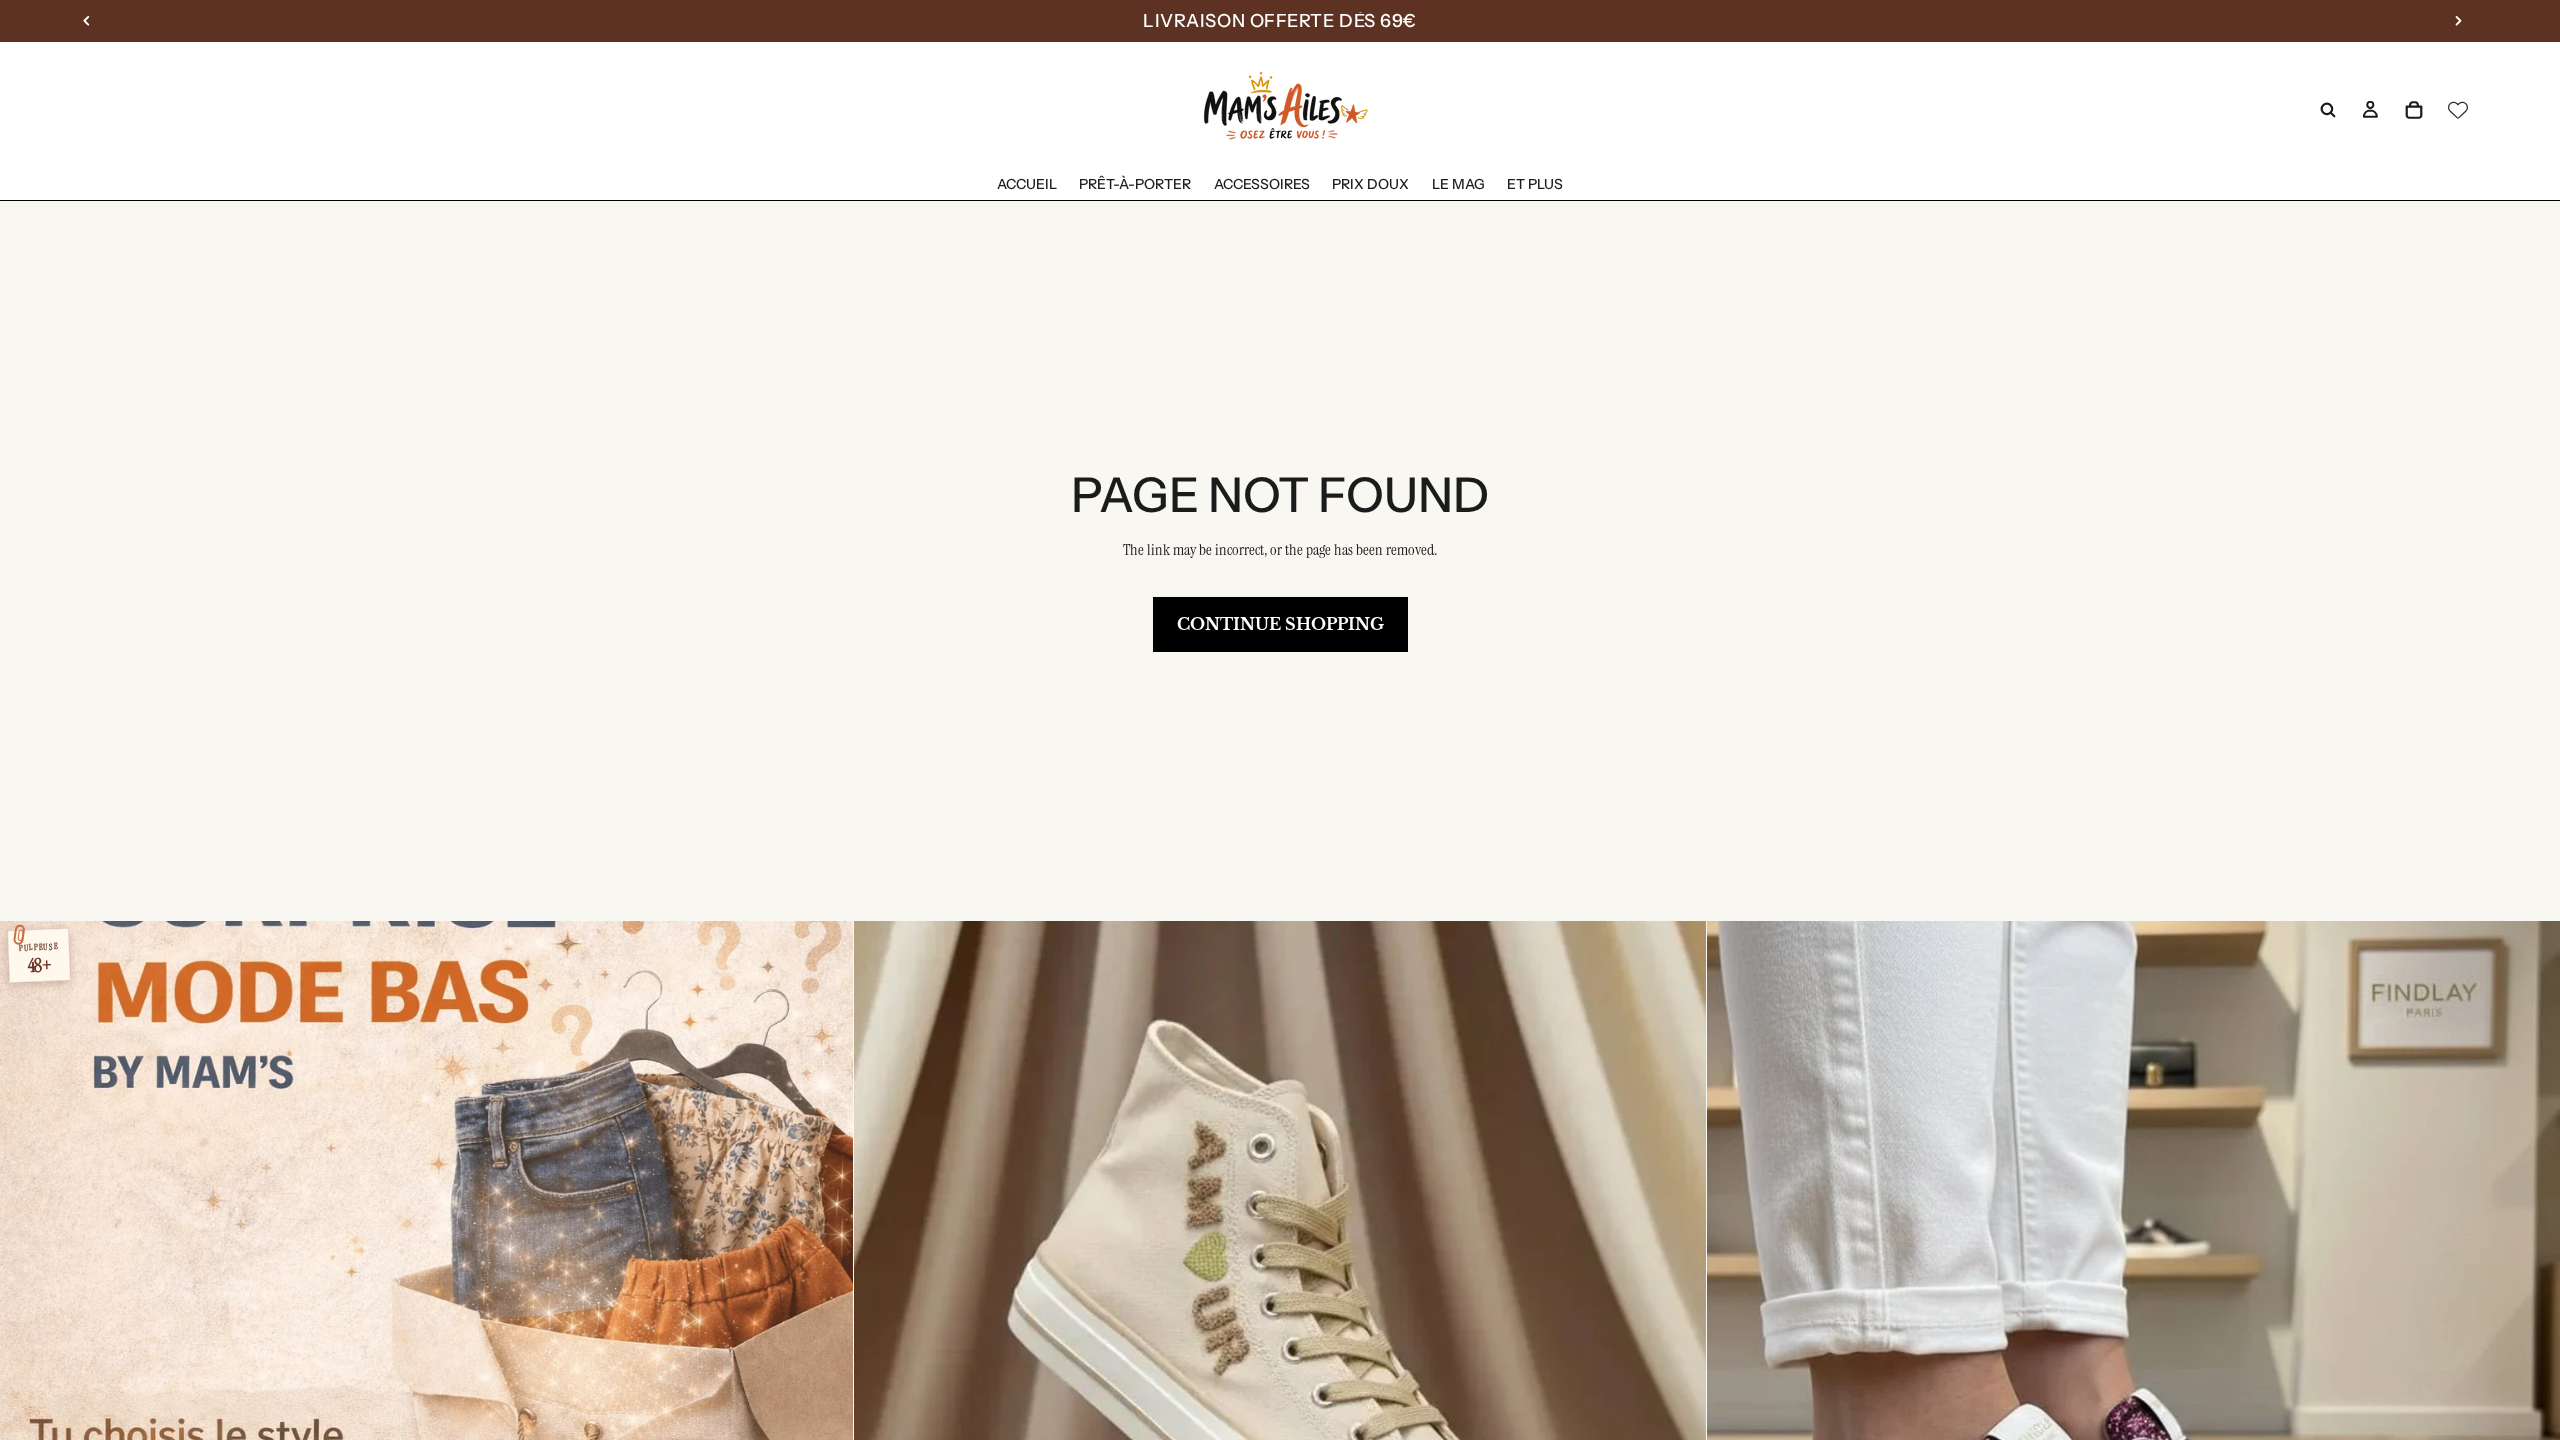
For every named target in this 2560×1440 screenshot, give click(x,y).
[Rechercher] (2328, 110)
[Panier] (2414, 110)
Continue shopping (1280, 624)
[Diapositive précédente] (884, 1348)
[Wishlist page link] (2458, 110)
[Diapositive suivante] (1676, 1348)
